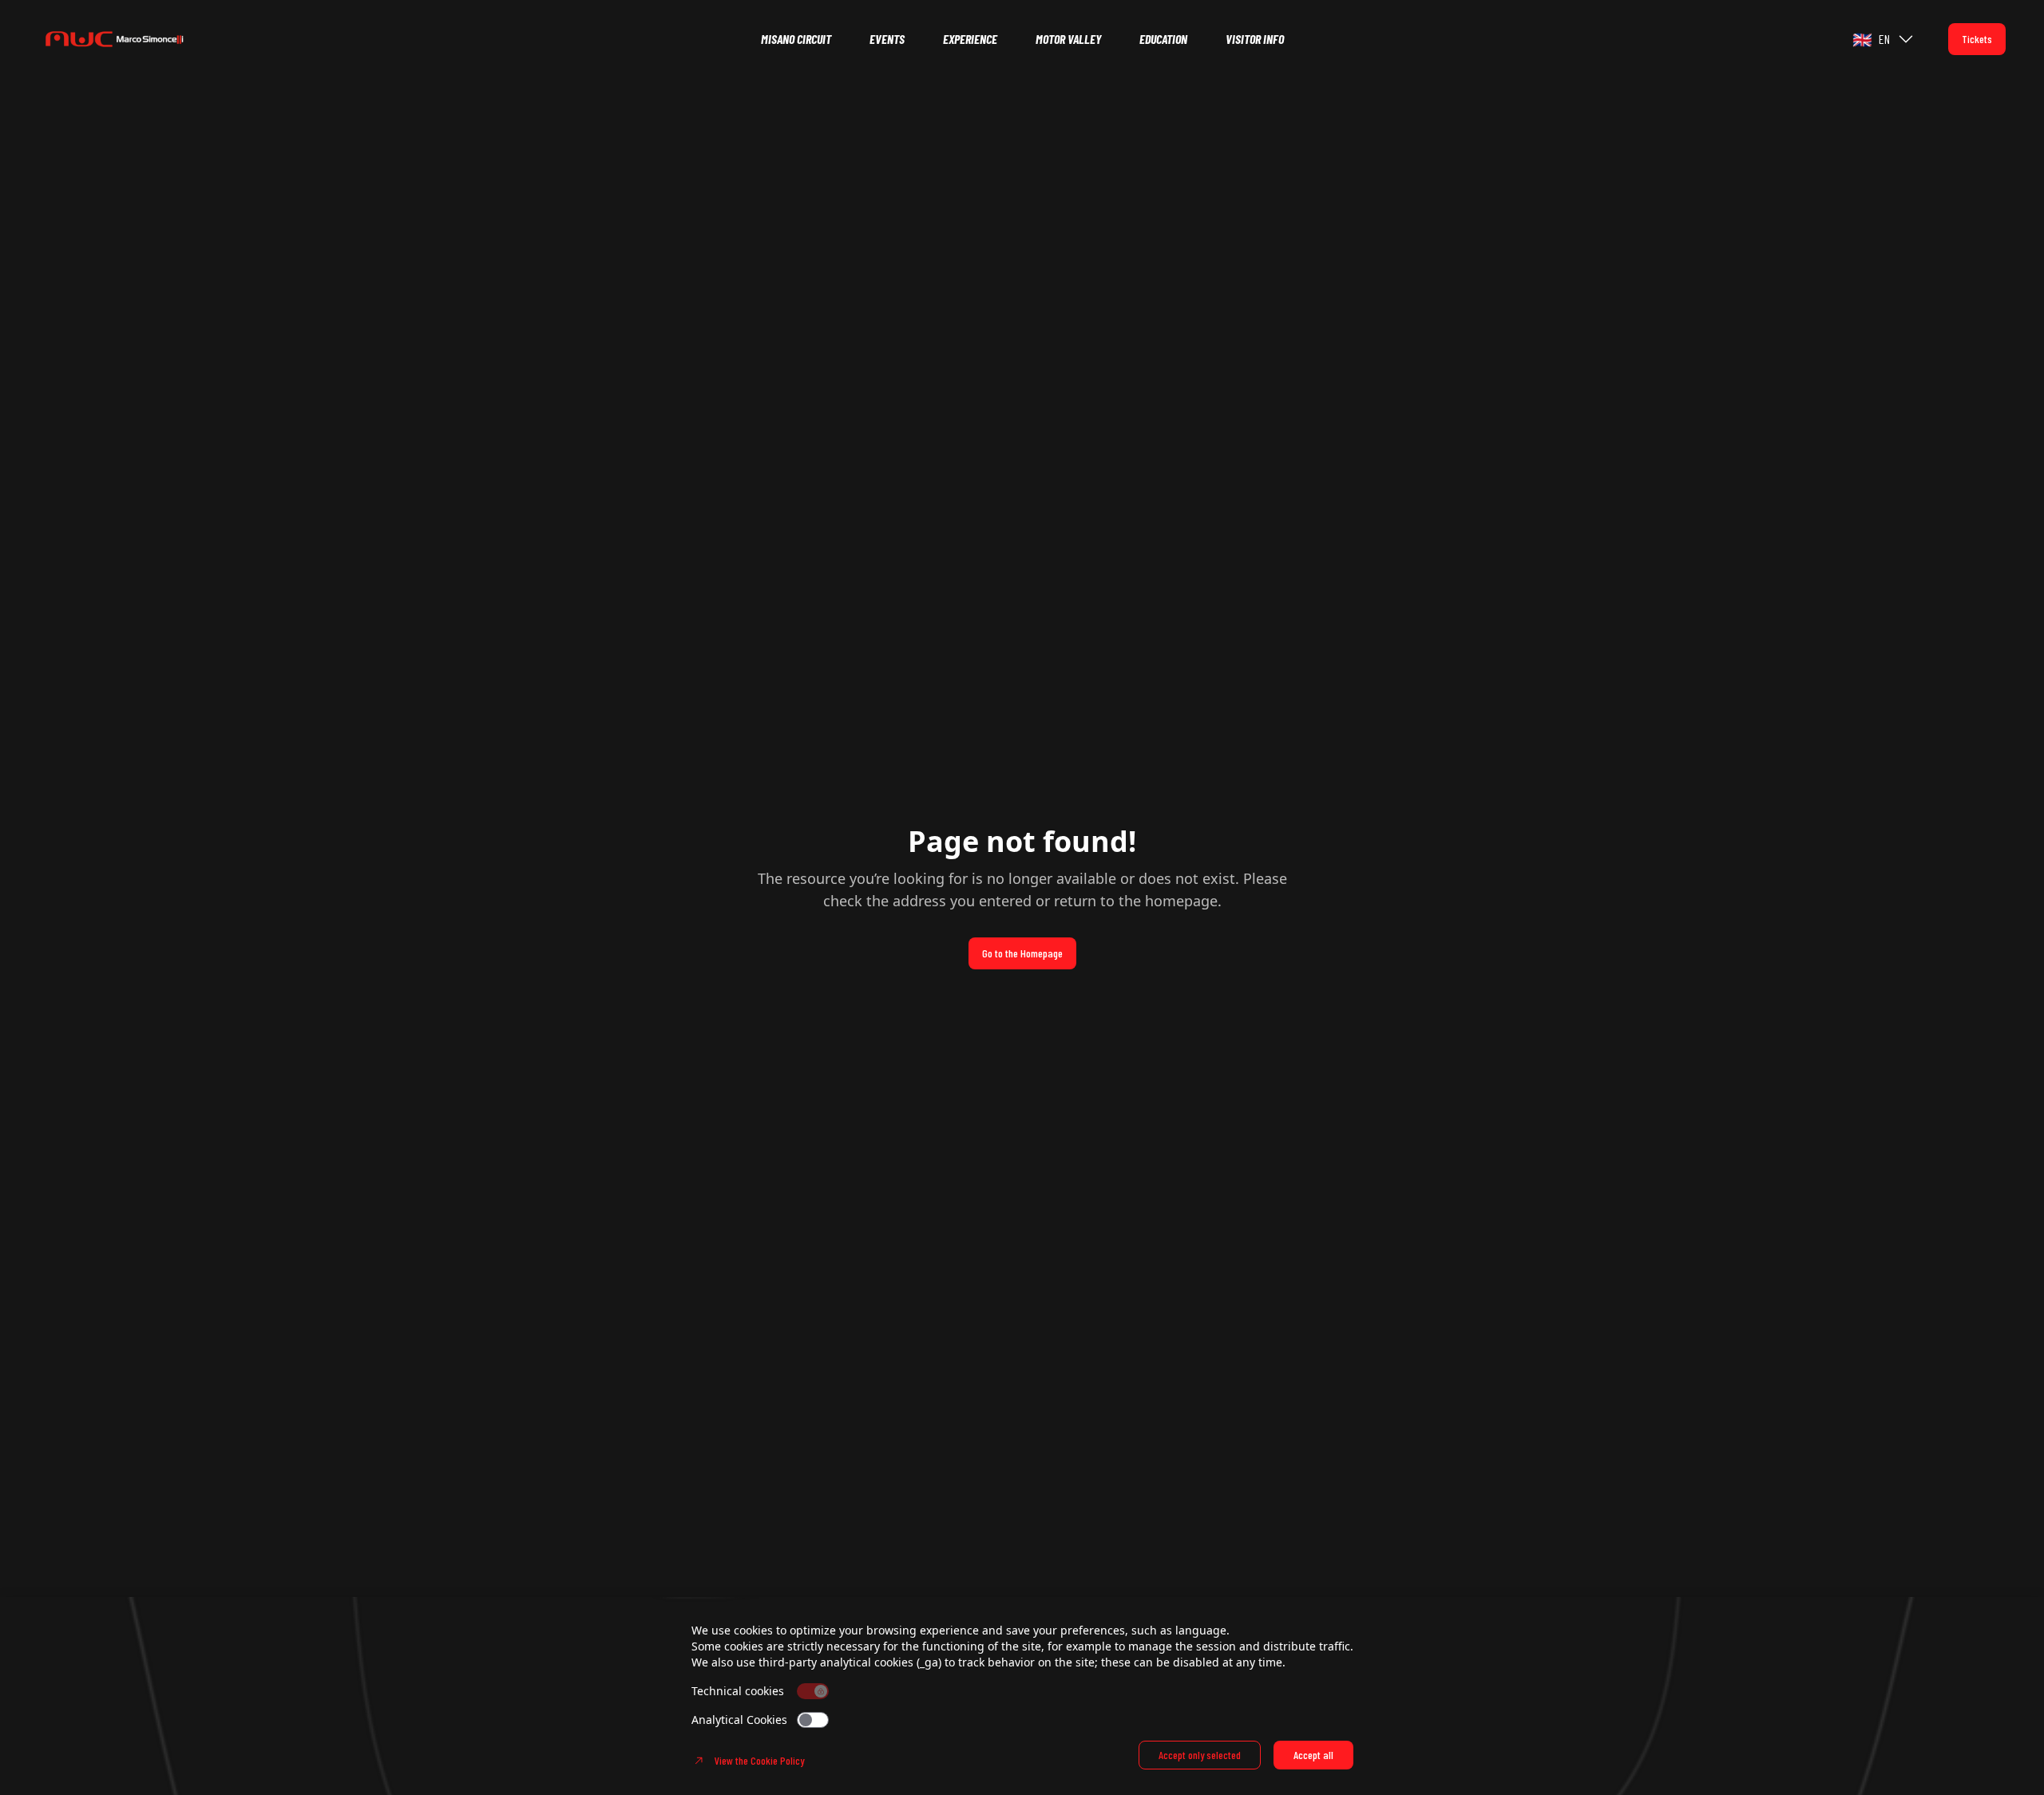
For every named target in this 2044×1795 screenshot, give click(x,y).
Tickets (1977, 39)
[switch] (813, 1720)
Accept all (1313, 1755)
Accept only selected (1200, 1755)
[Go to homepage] (137, 39)
